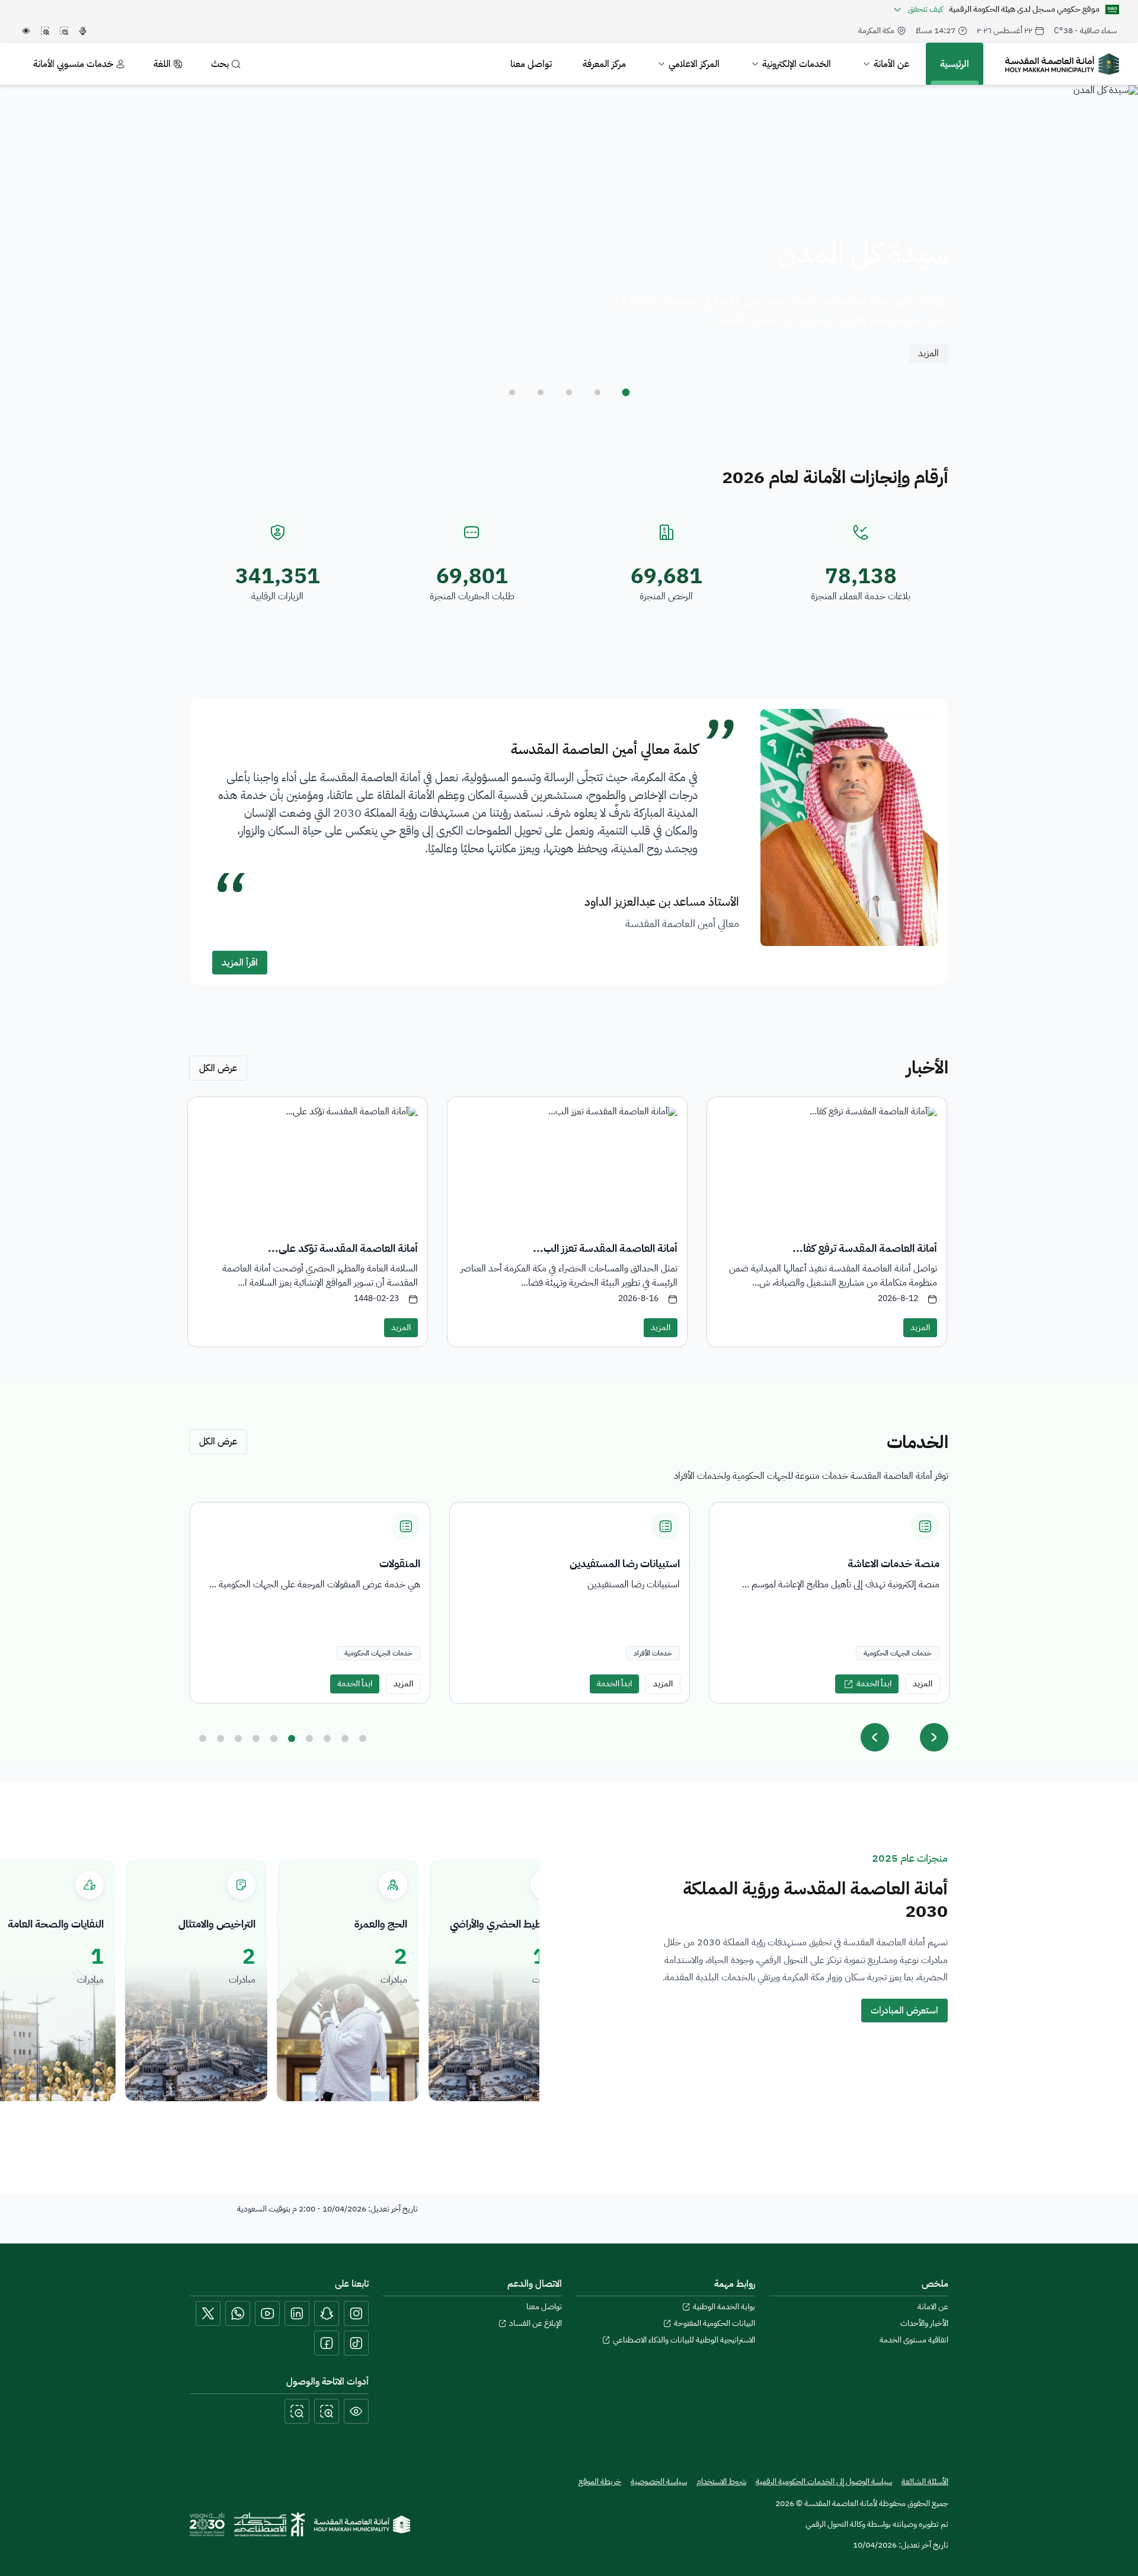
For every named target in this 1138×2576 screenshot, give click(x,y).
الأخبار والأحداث (924, 2323)
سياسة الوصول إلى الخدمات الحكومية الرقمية (824, 2481)
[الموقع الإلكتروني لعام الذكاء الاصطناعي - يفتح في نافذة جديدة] (269, 2524)
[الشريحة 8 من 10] (327, 1738)
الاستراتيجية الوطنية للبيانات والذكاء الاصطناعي (684, 2340)
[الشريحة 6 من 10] (292, 1738)
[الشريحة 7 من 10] (309, 1738)
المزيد (928, 353)
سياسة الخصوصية (659, 2482)
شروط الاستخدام (721, 2482)
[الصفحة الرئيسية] (362, 2524)
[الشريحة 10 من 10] (363, 1738)
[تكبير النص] (327, 2411)
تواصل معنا (544, 2307)
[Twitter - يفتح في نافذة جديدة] (208, 2313)
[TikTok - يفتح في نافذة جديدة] (356, 2343)
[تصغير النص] (297, 2411)
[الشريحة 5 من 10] (274, 1738)
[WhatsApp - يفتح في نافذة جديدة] (238, 2313)
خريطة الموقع (600, 2482)
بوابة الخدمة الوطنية (724, 2307)
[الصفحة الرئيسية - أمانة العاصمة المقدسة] (1062, 64)
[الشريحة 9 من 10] (345, 1738)
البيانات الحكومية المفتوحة (715, 2323)
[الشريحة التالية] (934, 1737)
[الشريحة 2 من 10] (220, 1738)
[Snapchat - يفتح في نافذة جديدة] (327, 2313)
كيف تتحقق (926, 9)
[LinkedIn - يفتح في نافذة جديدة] (297, 2313)
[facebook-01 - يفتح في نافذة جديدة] (327, 2343)
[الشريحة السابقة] (875, 1737)
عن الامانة (933, 2307)
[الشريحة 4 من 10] (256, 1738)
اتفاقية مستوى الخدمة (914, 2340)
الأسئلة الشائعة (925, 2481)
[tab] (626, 392)
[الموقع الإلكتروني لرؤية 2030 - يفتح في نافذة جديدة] (207, 2524)
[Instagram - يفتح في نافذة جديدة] (356, 2313)
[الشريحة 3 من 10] (238, 1738)
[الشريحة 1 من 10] (203, 1738)
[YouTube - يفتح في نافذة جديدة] (267, 2313)
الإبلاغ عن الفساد (536, 2323)
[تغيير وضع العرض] (356, 2411)
